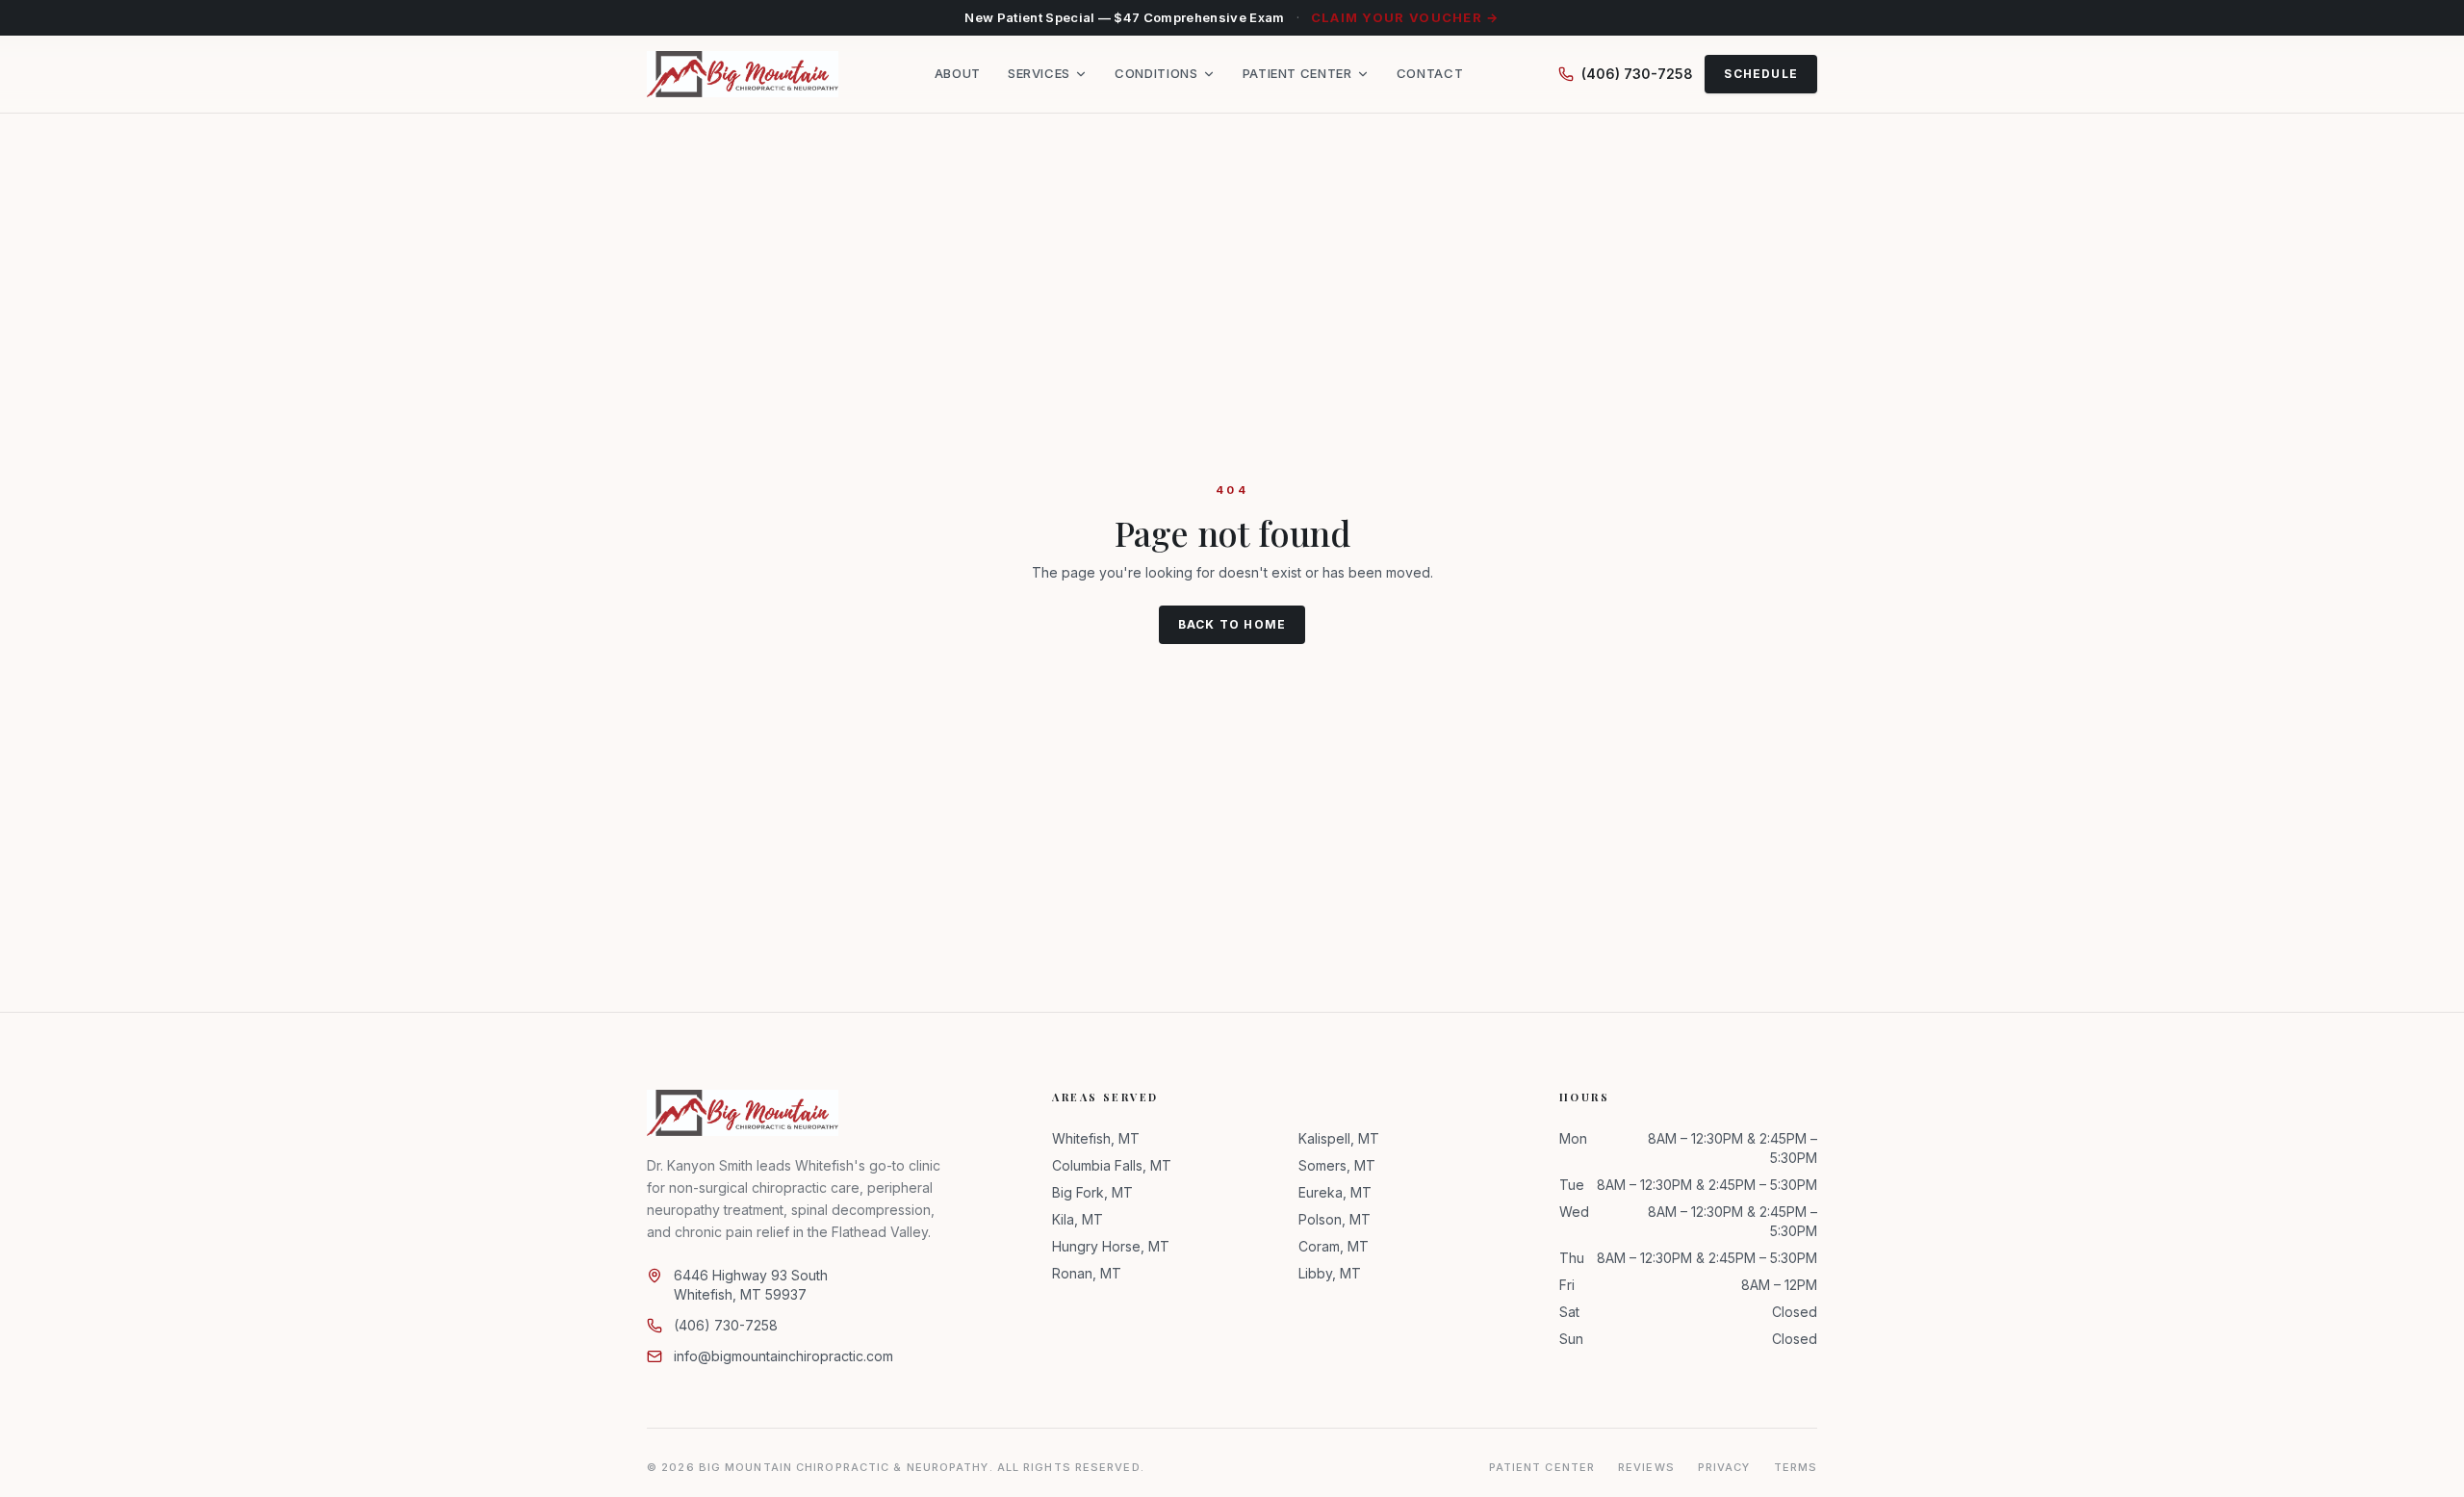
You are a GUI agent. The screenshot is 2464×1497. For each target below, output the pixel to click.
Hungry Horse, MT (1111, 1246)
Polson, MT (1335, 1219)
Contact (1430, 74)
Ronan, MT (1087, 1273)
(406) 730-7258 (1637, 74)
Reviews (1646, 1467)
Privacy (1724, 1467)
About (958, 74)
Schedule (1761, 74)
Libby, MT (1330, 1273)
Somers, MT (1337, 1165)
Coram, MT (1334, 1246)
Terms (1796, 1467)
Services (1039, 74)
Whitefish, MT (1096, 1138)
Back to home (1232, 624)
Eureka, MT (1335, 1192)
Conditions (1156, 74)
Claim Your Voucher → (1405, 17)
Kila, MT (1078, 1219)
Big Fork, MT (1092, 1192)
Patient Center (1297, 74)
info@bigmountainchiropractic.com (783, 1356)
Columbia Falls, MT (1112, 1165)
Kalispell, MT (1339, 1138)
